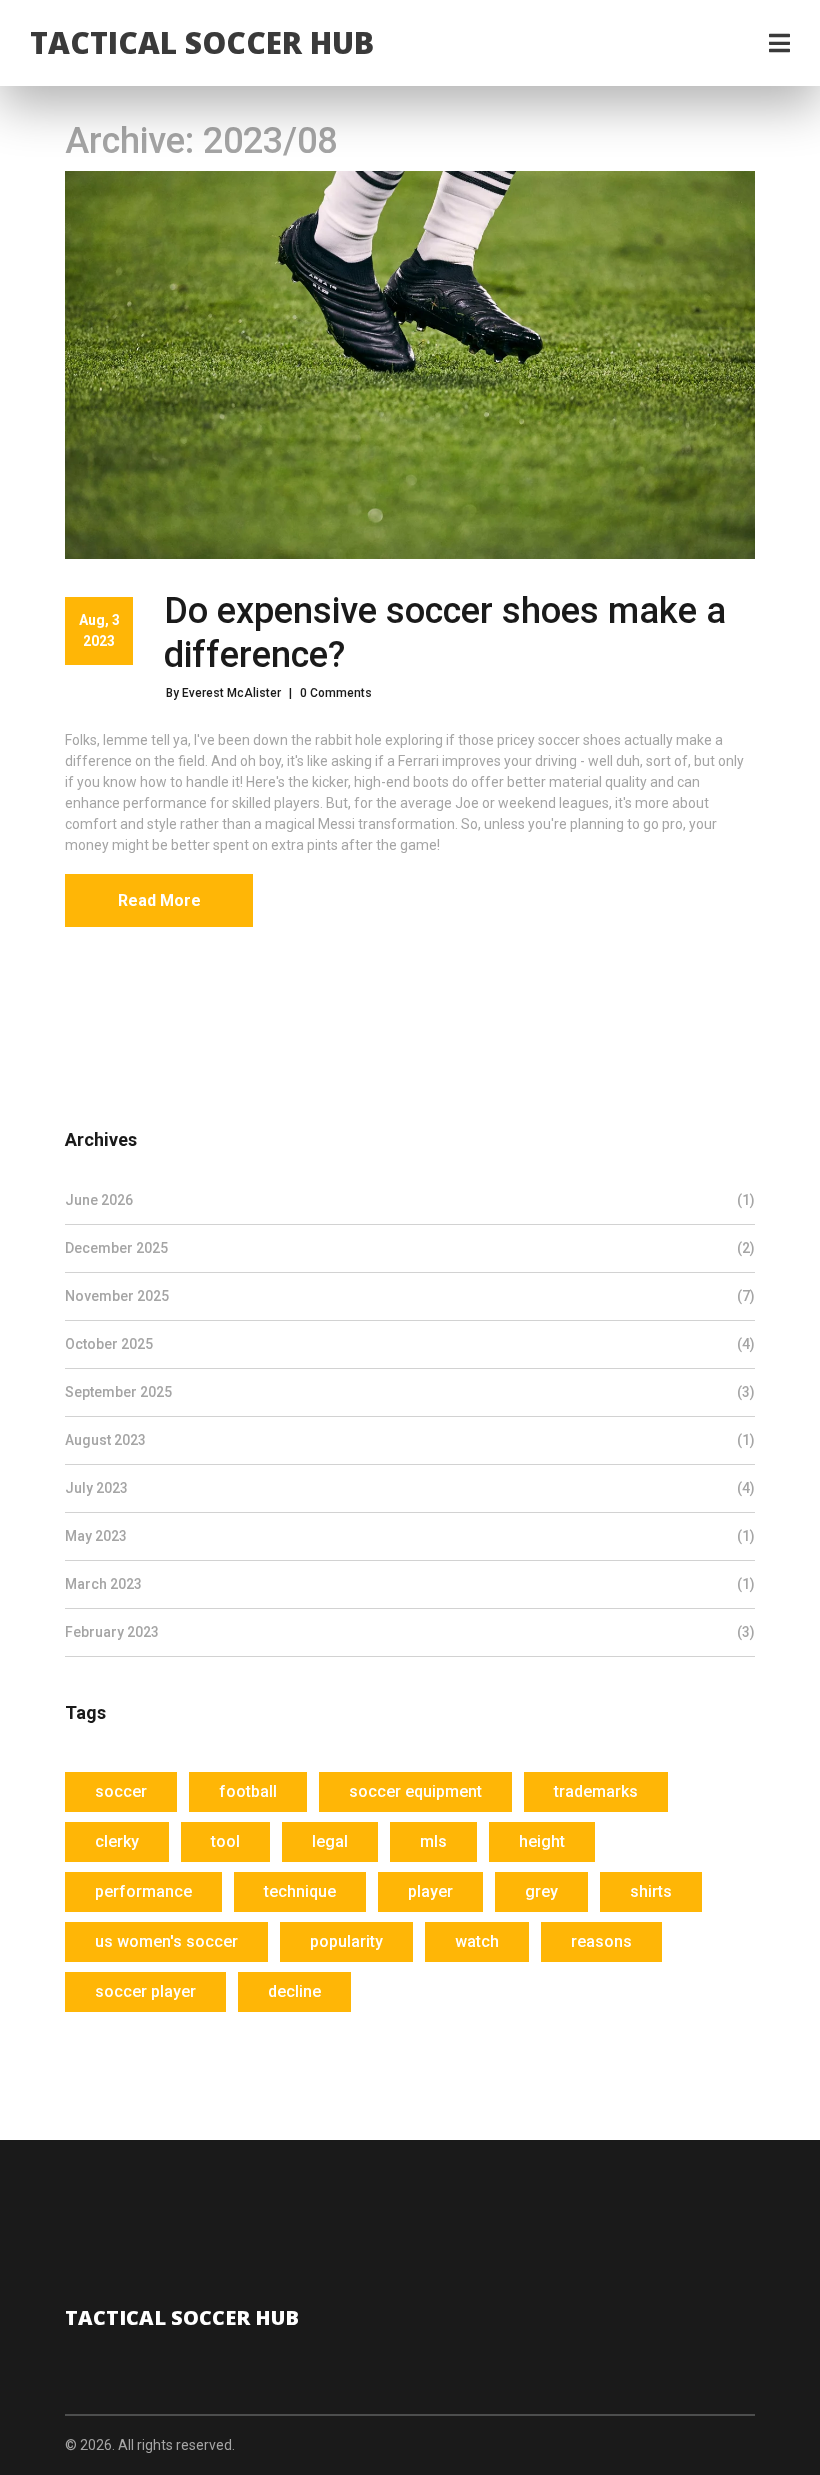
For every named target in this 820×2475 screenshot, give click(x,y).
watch (477, 1941)
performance (143, 1891)
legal (330, 1841)
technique (300, 1891)
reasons (601, 1941)
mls (433, 1841)
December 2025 (410, 1248)
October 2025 (410, 1344)
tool (225, 1841)
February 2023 (410, 1632)
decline (294, 1991)
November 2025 (410, 1296)
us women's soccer (166, 1941)
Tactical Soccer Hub (202, 42)
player (430, 1891)
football (248, 1791)
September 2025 (410, 1392)
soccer (121, 1791)
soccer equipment (415, 1791)
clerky (117, 1841)
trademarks (596, 1791)
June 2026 (410, 1200)
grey (541, 1891)
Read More (159, 900)
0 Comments (336, 693)
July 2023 (410, 1488)
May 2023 (410, 1536)
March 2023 (410, 1584)
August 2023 (410, 1440)
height (542, 1841)
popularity (346, 1941)
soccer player (145, 1991)
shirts (651, 1891)
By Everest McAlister (223, 693)
